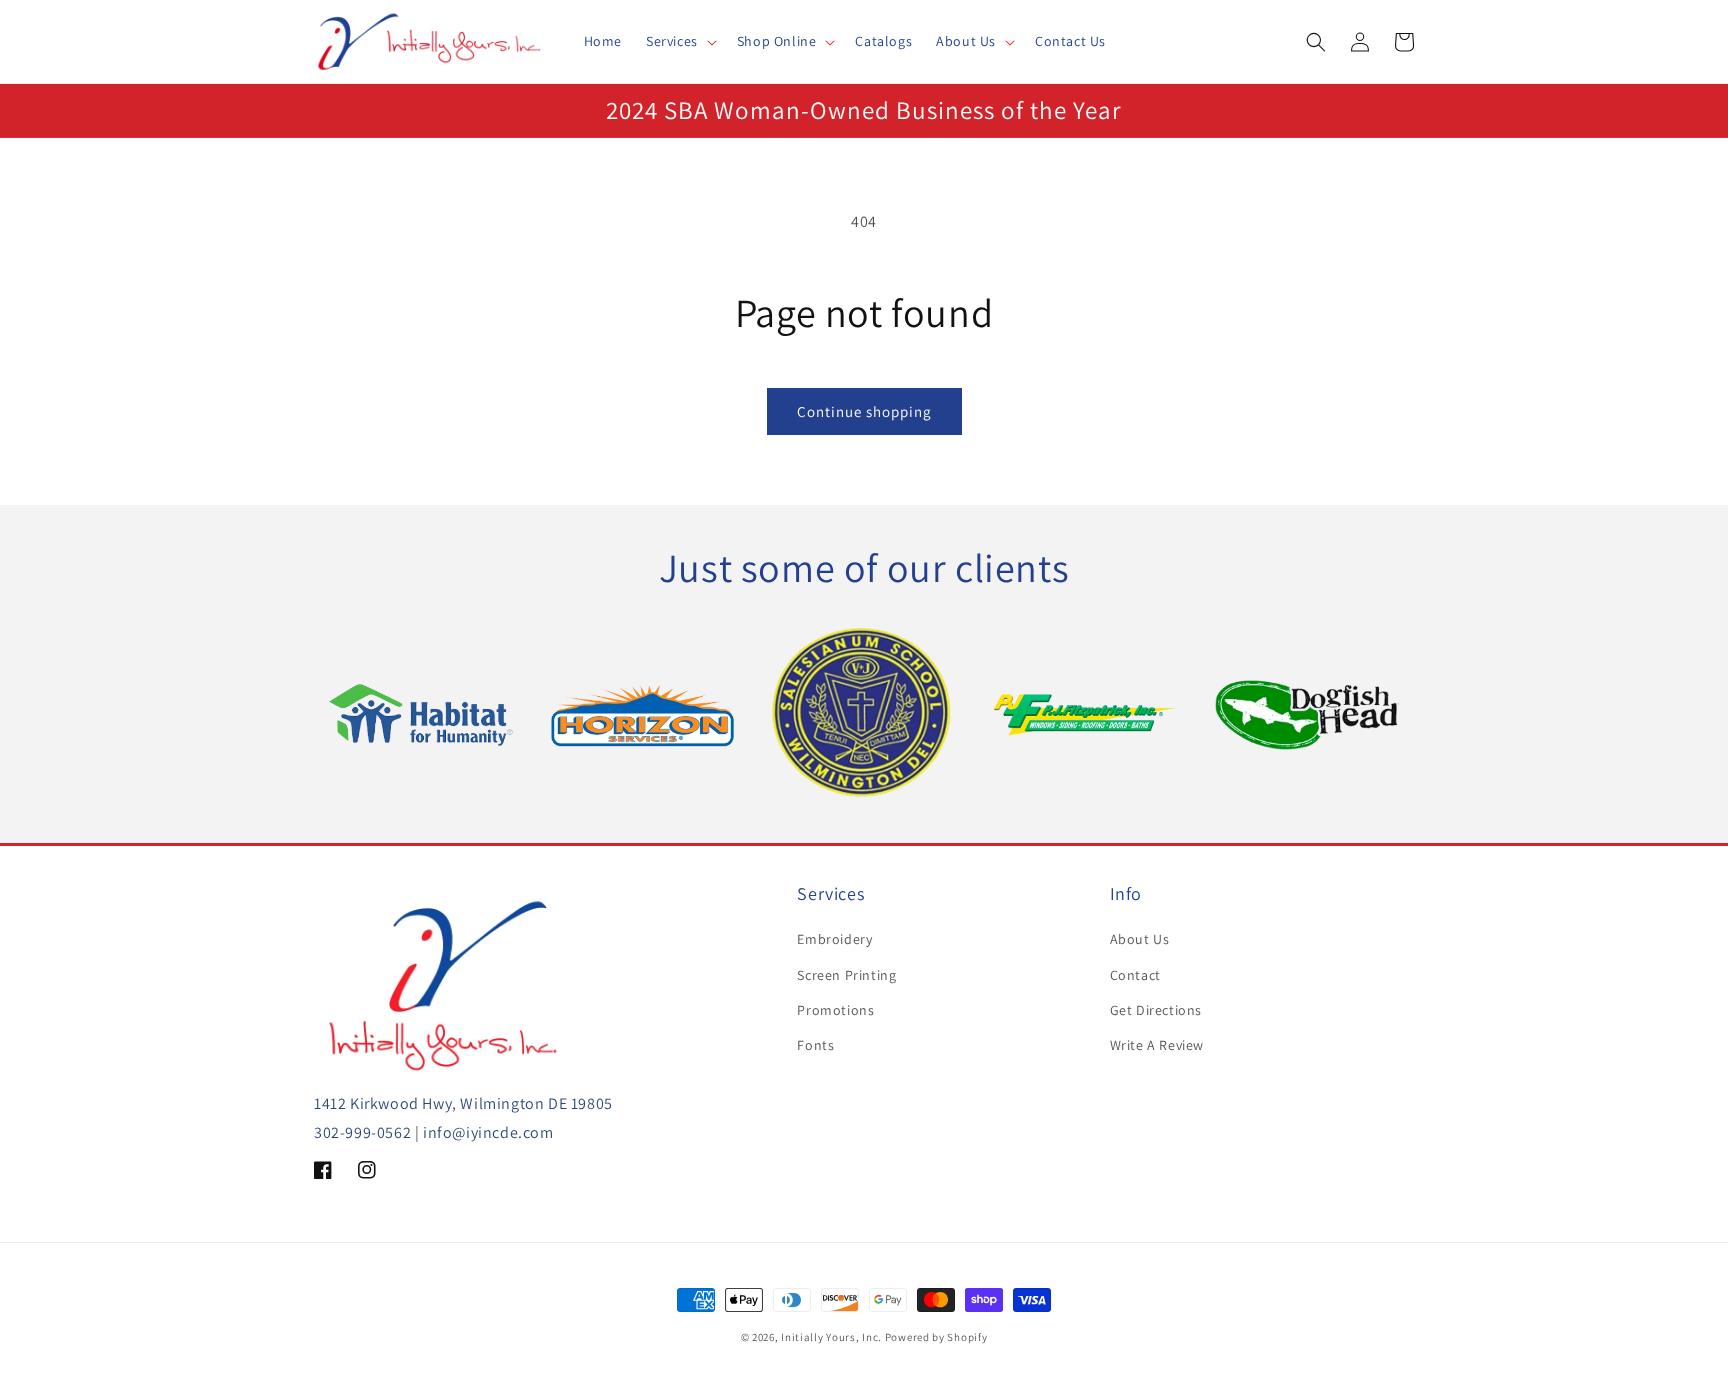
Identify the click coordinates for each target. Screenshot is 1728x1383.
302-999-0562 (362, 1132)
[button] (679, 41)
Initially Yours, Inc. (831, 1337)
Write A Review (1157, 1045)
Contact (1135, 975)
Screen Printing (846, 975)
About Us (1140, 939)
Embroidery (834, 939)
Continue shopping (864, 411)
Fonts (815, 1045)
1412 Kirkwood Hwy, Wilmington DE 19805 (463, 1103)
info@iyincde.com (488, 1132)
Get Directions (1156, 1010)
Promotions (835, 1010)
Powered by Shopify (936, 1337)
